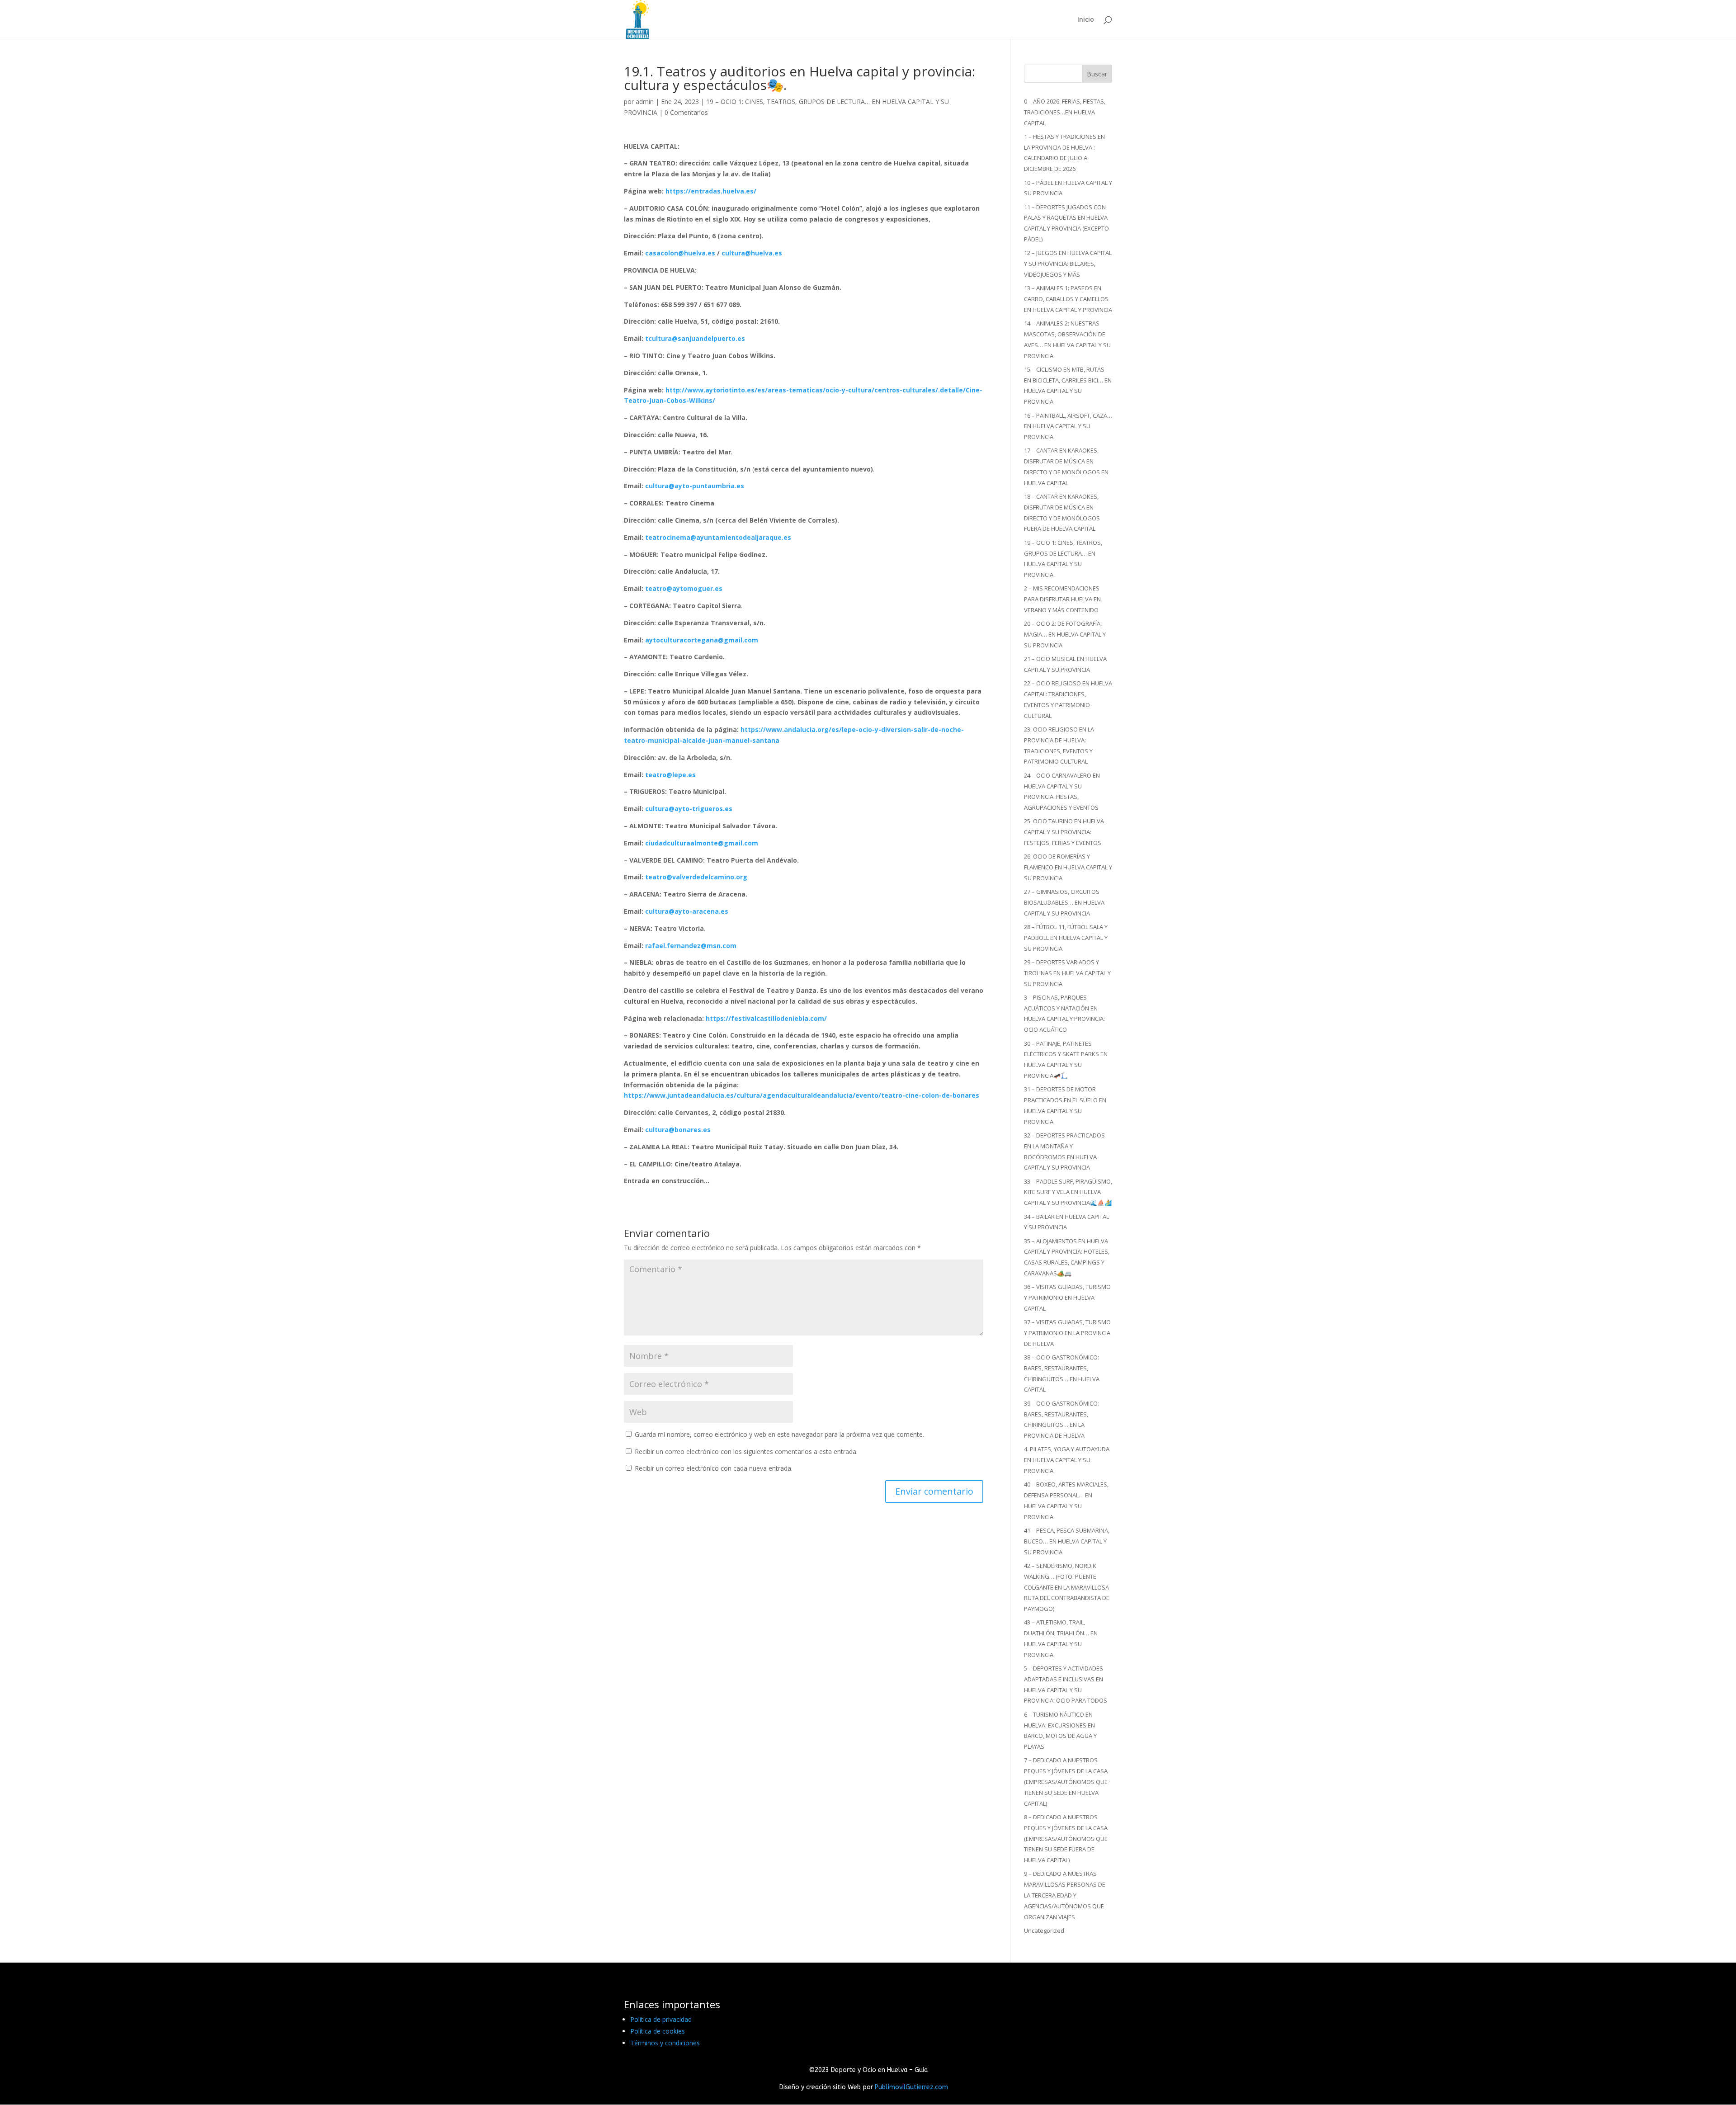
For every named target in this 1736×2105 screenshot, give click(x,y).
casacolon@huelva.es (680, 253)
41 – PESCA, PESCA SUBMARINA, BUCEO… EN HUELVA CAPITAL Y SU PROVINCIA (1067, 1541)
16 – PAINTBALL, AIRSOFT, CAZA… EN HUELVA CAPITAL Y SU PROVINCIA (1068, 426)
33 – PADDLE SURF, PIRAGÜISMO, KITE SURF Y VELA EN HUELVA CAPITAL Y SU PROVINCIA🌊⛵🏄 (1068, 1192)
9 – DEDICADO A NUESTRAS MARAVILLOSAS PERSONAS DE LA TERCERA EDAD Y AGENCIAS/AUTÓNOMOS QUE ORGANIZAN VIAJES (1065, 1895)
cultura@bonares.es (678, 1130)
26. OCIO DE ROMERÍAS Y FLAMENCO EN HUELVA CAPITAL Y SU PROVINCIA (1068, 867)
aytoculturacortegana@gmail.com (702, 640)
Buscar (1097, 74)
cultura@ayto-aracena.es (687, 911)
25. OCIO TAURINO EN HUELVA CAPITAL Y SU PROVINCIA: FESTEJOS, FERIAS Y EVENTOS (1064, 832)
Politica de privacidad (661, 2019)
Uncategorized (1044, 1930)
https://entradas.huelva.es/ (711, 191)
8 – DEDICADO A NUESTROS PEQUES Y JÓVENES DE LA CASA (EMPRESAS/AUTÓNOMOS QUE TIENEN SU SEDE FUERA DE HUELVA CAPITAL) (1066, 1838)
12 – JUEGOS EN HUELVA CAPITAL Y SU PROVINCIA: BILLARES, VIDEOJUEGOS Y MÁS (1068, 264)
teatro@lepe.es (670, 775)
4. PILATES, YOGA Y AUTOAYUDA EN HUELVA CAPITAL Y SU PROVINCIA (1067, 1460)
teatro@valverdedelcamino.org (696, 877)
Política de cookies (658, 2031)
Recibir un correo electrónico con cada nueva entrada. (714, 1468)
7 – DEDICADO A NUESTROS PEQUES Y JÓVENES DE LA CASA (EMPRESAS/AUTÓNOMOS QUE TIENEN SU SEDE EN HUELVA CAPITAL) (1066, 1782)
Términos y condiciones (665, 2043)
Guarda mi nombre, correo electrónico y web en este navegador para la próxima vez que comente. (779, 1434)
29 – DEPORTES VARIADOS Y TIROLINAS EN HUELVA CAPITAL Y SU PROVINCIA (1067, 973)
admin (645, 101)
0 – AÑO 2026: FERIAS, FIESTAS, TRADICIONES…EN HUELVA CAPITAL (1065, 112)
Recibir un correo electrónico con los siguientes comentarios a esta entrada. (746, 1451)
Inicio (1086, 20)
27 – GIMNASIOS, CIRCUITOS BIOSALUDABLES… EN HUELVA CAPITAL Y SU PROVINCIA (1064, 902)
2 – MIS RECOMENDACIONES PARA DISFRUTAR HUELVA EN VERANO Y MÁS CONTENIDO (1062, 599)
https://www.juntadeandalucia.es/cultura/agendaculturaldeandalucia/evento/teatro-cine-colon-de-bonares (802, 1095)
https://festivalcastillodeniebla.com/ (766, 1018)
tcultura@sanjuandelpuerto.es (695, 338)
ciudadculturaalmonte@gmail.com (702, 843)
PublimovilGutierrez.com (911, 2087)
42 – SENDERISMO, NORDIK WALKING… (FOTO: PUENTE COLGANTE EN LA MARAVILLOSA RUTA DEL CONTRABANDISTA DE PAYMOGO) (1067, 1587)
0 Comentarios (686, 112)
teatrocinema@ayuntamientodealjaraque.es (718, 537)
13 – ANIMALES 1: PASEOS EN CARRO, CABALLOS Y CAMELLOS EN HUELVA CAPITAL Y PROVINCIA (1068, 299)
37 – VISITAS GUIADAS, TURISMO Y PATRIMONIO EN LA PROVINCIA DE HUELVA (1067, 1333)
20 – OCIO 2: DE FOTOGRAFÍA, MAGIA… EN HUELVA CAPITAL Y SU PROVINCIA (1065, 634)
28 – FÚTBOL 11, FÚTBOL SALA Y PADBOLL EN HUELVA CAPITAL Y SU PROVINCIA (1066, 938)
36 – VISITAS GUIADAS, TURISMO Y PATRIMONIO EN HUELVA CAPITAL (1067, 1298)
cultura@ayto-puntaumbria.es (695, 486)
